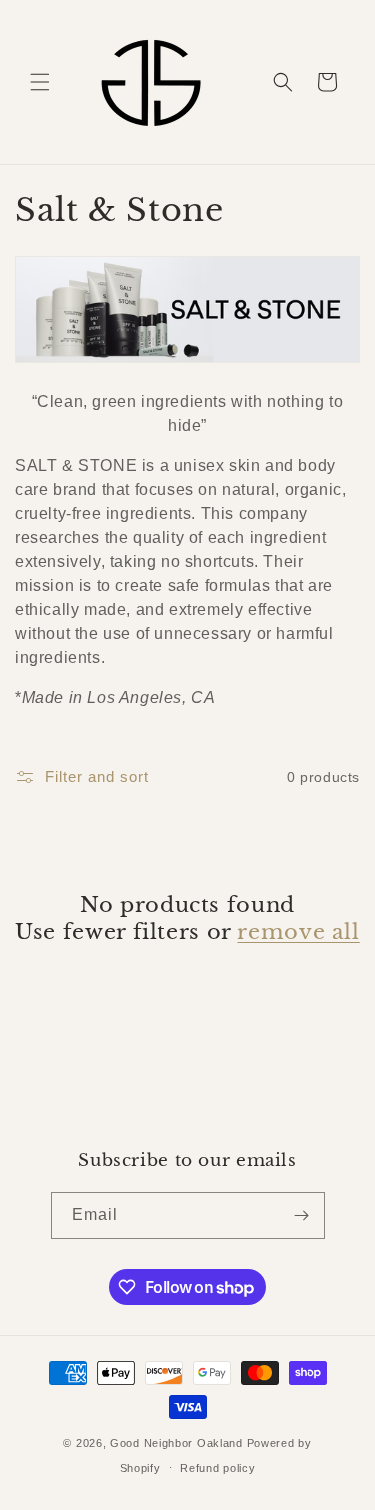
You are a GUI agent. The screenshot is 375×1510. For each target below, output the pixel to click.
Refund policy (217, 1468)
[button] (40, 82)
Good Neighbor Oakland (176, 1443)
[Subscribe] (302, 1215)
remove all (298, 932)
